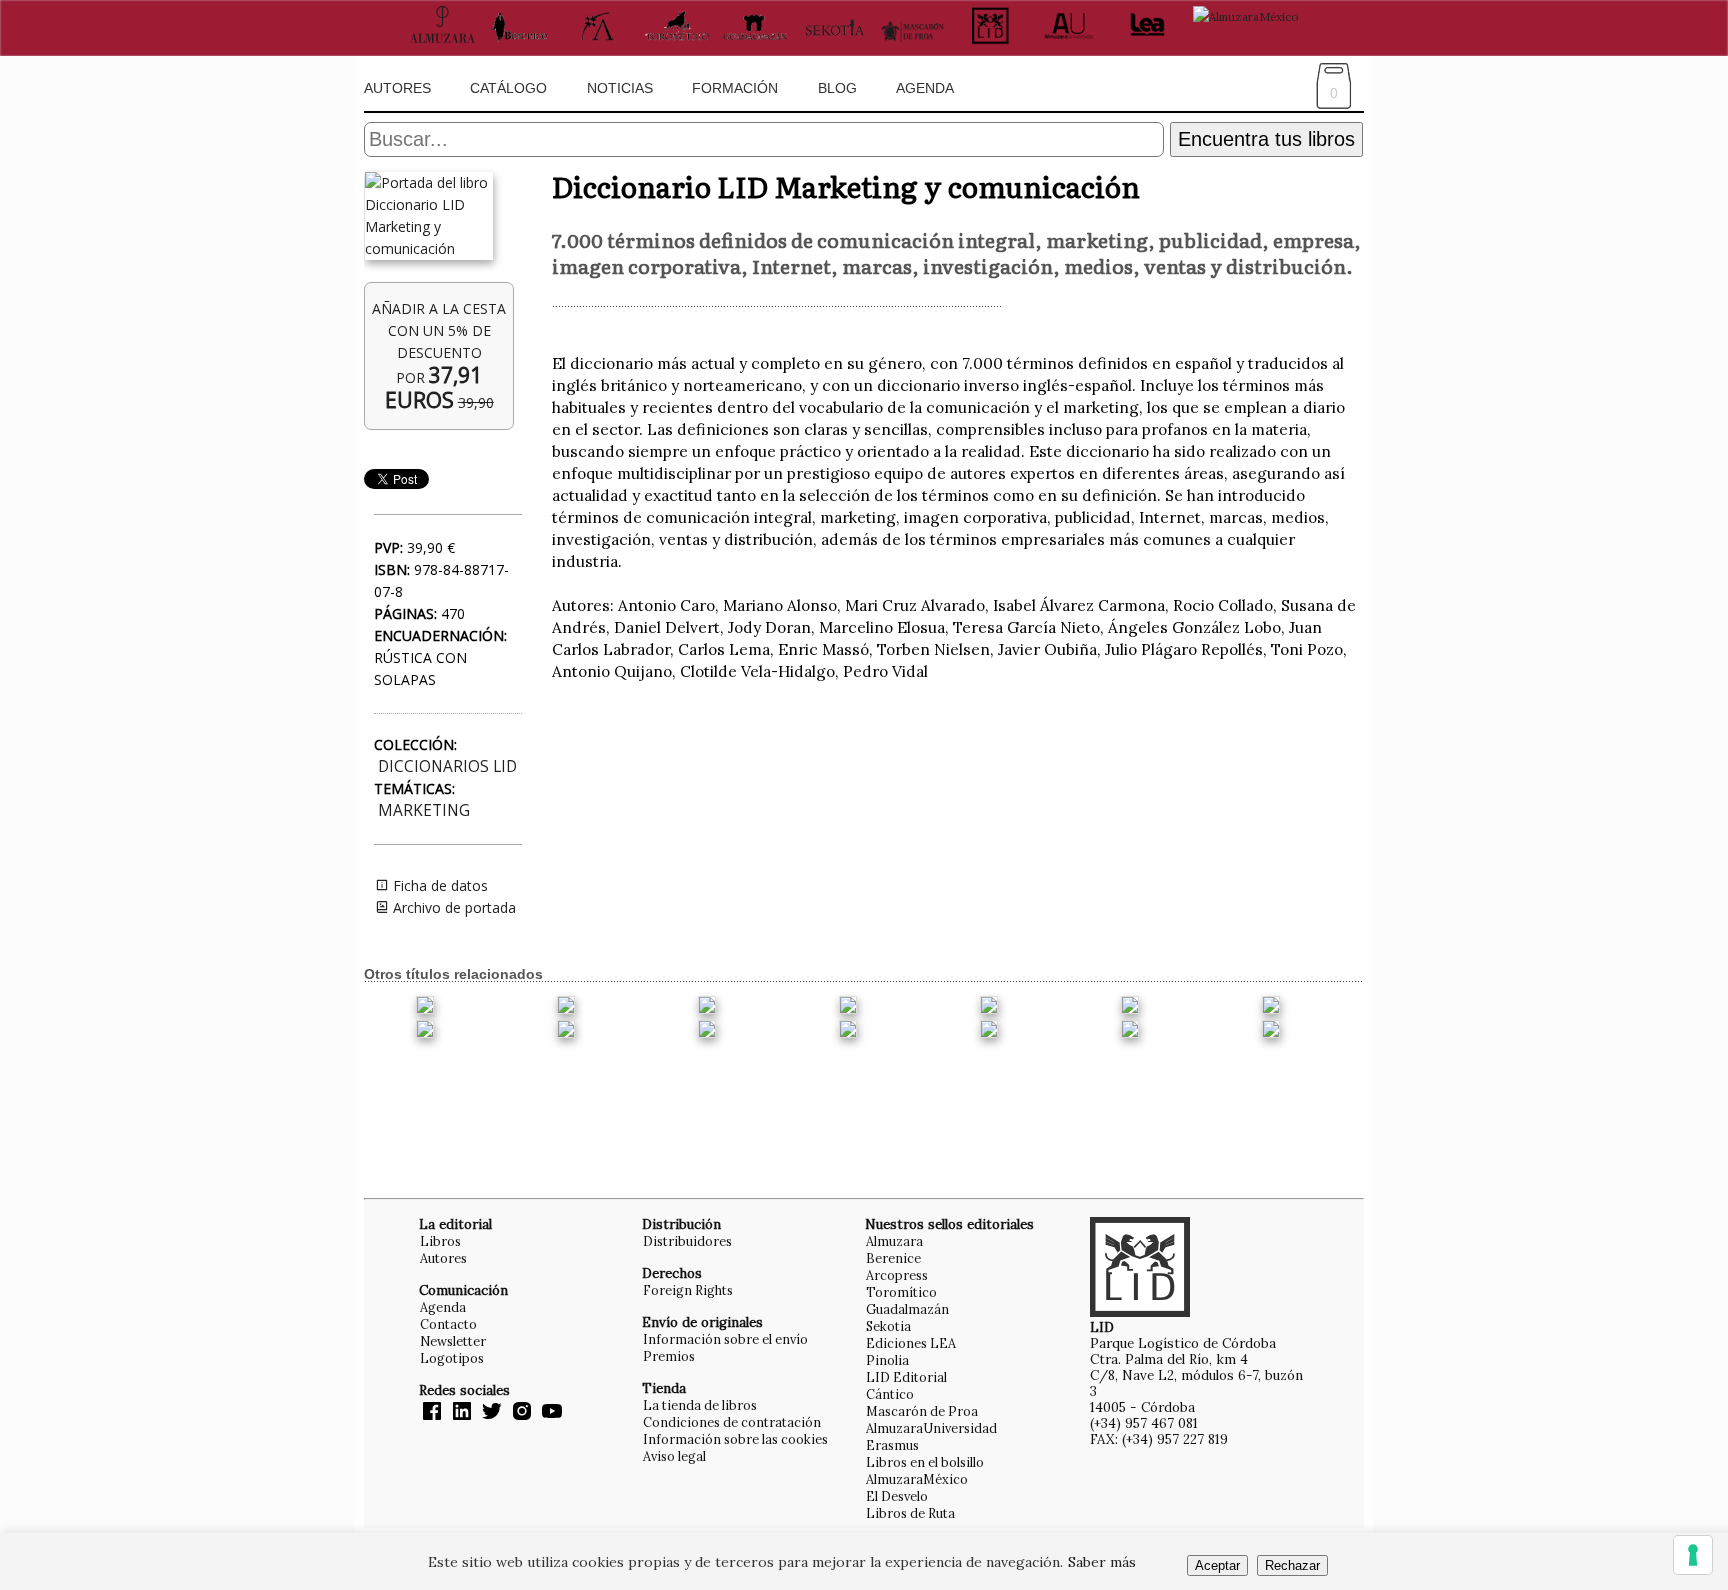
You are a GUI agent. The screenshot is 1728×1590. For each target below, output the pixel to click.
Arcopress (897, 1275)
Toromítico (901, 1292)
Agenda (925, 88)
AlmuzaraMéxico (917, 1479)
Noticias (620, 88)
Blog (837, 88)
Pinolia (887, 1360)
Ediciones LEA (911, 1343)
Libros (440, 1241)
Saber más (1102, 1562)
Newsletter (453, 1341)
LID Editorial (906, 1377)
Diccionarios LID (447, 766)
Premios (669, 1356)
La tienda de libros (700, 1405)
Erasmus (892, 1445)
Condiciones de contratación (732, 1422)
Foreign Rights (688, 1290)
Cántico (890, 1394)
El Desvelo (897, 1496)
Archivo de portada (452, 907)
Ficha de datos (438, 885)
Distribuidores (687, 1241)
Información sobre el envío (725, 1339)
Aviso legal (674, 1456)
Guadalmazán (907, 1309)
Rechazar (1292, 1565)
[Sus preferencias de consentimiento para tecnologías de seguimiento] (1693, 1555)
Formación (735, 88)
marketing (424, 810)
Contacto (448, 1324)
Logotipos (452, 1358)
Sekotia (888, 1326)
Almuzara (894, 1241)
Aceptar (1217, 1565)
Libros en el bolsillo (925, 1462)
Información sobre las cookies (735, 1439)
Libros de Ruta (910, 1513)
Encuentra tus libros (1266, 139)
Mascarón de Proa (922, 1411)
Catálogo (508, 88)
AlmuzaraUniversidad (931, 1428)
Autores (397, 88)
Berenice (893, 1258)
